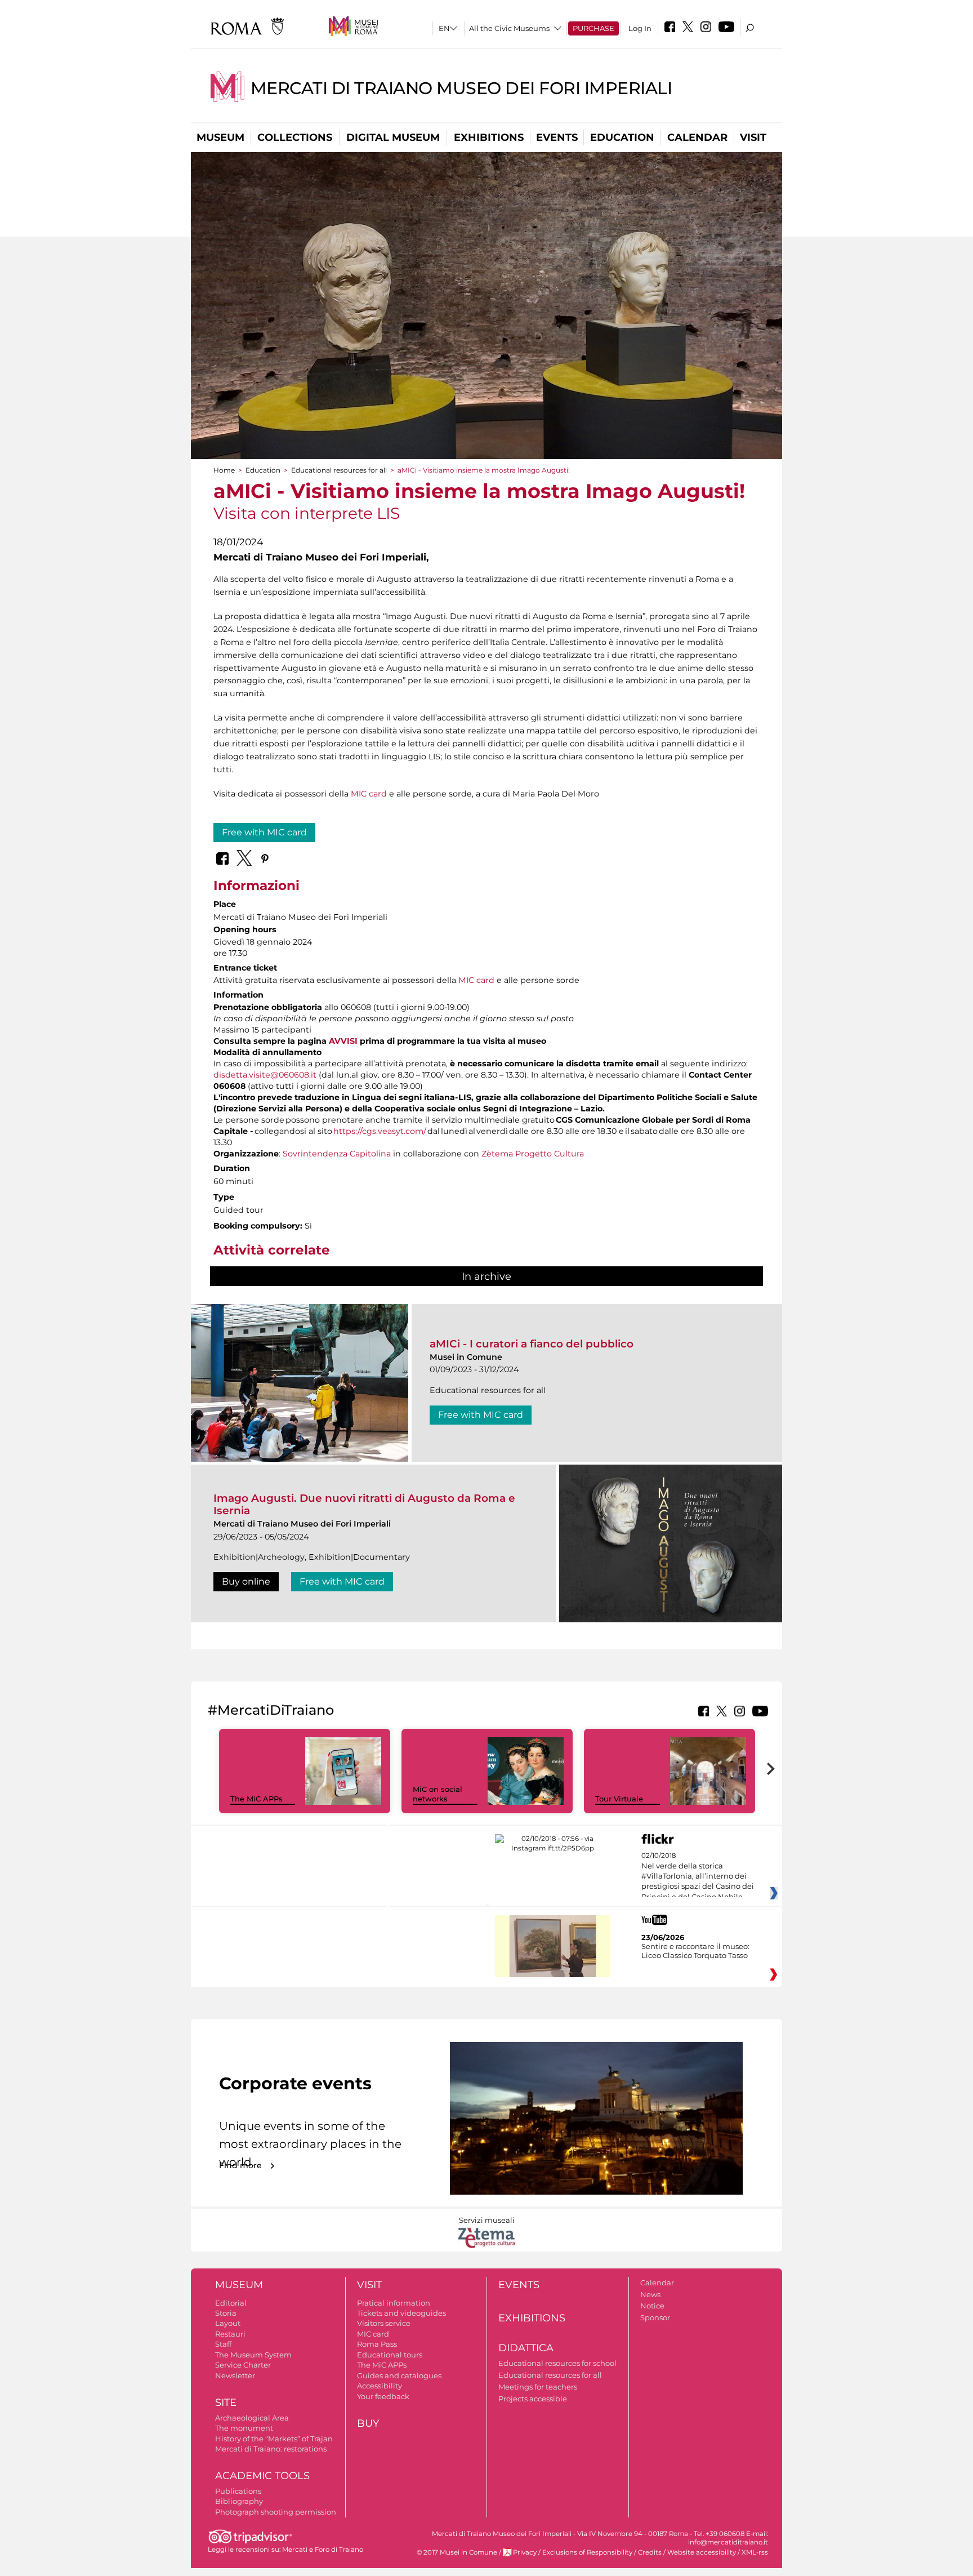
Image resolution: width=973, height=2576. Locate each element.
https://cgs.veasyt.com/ (380, 1131)
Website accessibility (702, 2552)
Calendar (697, 137)
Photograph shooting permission (276, 2512)
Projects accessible (533, 2399)
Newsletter (235, 2375)
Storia (226, 2313)
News (650, 2294)
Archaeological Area (252, 2418)
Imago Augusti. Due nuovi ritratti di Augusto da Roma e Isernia (364, 1504)
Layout (228, 2323)
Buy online (246, 1581)
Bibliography (239, 2501)
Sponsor (655, 2317)
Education (622, 137)
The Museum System (253, 2355)
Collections (295, 137)
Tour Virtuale (619, 1799)
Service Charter (243, 2365)
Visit (753, 137)
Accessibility (380, 2386)
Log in (640, 28)
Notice (652, 2306)
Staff (223, 2344)
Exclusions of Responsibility (587, 2552)
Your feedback (383, 2396)
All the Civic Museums (509, 28)
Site (226, 2403)
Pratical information (394, 2303)
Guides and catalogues (399, 2375)
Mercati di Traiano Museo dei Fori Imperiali (461, 88)
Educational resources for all (339, 470)
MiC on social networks (438, 1794)
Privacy (525, 2552)
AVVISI (343, 1041)
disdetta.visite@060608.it (265, 1075)
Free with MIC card (264, 832)
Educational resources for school (557, 2363)
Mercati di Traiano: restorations (271, 2449)
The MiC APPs (256, 1799)
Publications (238, 2491)
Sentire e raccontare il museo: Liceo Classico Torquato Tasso (695, 1951)
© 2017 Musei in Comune (457, 2552)
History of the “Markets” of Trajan (274, 2439)
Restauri (230, 2334)
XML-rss (755, 2552)
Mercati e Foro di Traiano (323, 2550)
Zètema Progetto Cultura (533, 1154)
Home (224, 470)
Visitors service (384, 2323)
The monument (244, 2428)
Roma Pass (377, 2344)
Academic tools (262, 2476)
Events (557, 137)
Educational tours (390, 2355)
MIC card (369, 794)
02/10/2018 (698, 1876)
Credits (650, 2552)
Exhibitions (489, 137)
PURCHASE (593, 28)
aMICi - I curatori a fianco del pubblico (532, 1344)
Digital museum (393, 137)
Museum (220, 137)
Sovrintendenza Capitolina (337, 1154)
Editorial (231, 2303)
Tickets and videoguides (401, 2313)
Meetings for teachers (538, 2387)
